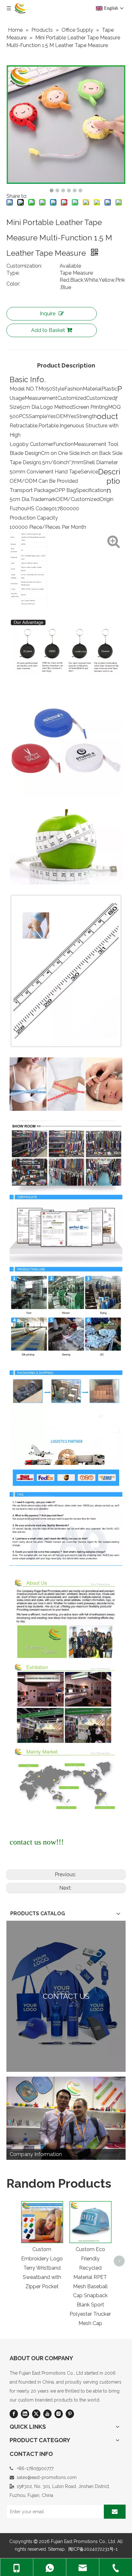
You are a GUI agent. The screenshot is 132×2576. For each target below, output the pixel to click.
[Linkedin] (25, 2414)
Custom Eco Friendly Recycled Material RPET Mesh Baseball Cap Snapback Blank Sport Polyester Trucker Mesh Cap (90, 2286)
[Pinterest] (70, 2414)
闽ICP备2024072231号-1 (93, 2549)
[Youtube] (47, 2414)
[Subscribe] (115, 2512)
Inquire (48, 314)
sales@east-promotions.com (47, 2477)
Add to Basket (48, 330)
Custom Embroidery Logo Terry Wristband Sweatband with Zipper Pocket (42, 2268)
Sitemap (56, 2549)
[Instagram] (59, 2414)
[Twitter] (36, 2414)
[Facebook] (14, 2414)
